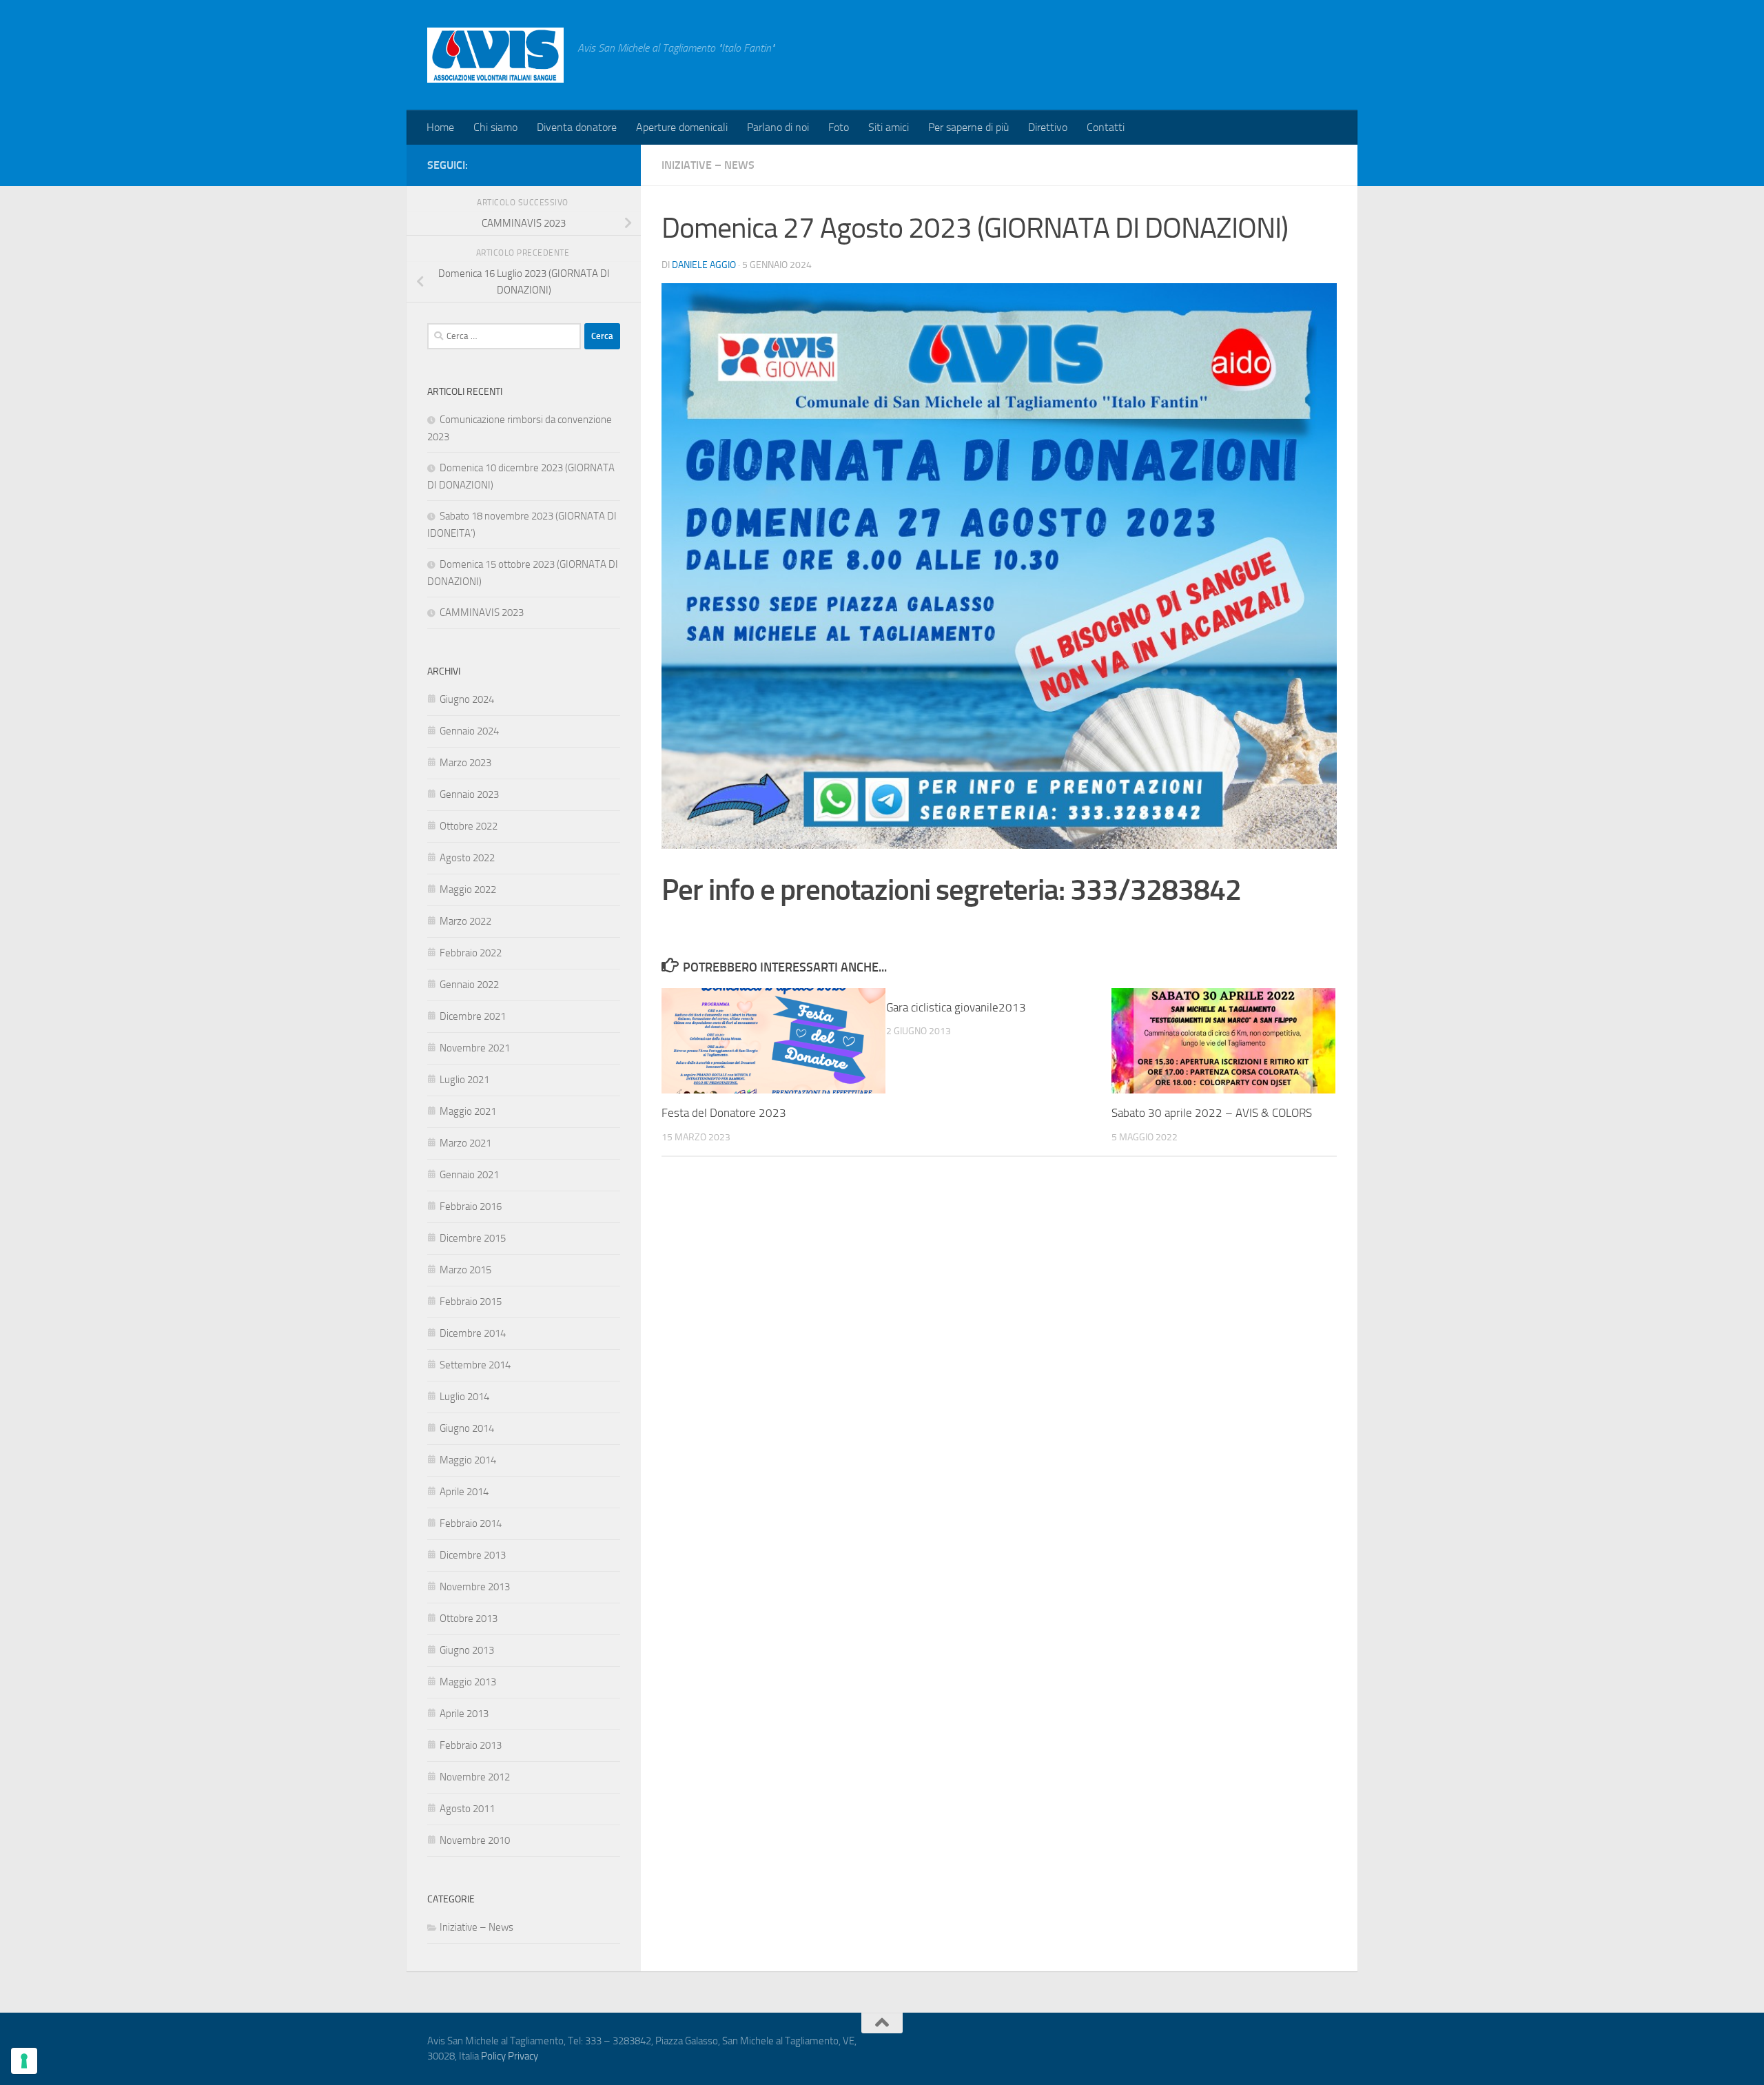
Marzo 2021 (465, 1143)
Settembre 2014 (475, 1365)
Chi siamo (495, 127)
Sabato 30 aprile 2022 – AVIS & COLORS (1212, 1113)
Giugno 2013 (467, 1650)
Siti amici (889, 127)
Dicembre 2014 (473, 1333)
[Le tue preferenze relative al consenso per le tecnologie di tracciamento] (24, 2061)
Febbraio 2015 (471, 1302)
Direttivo (1048, 127)
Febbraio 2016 (471, 1206)
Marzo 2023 (465, 763)
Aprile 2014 (464, 1492)
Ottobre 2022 (469, 826)
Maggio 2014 (468, 1460)
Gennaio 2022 (469, 985)
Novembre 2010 (475, 1840)
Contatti (1106, 127)
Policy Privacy (510, 2056)
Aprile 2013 (464, 1714)
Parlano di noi (778, 127)
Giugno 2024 (467, 699)
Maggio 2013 (468, 1682)
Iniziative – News (708, 165)
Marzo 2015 (465, 1270)
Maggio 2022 (468, 890)
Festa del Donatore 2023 (724, 1113)
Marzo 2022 (465, 921)
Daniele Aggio (704, 265)
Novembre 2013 (475, 1587)
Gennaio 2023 (469, 794)
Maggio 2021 (468, 1111)
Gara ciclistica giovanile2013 (956, 1007)
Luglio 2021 (464, 1080)
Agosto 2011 (467, 1809)
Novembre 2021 (475, 1048)
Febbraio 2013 (471, 1745)
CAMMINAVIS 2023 (482, 613)
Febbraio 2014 (471, 1523)
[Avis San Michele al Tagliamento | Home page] (495, 55)
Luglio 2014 (464, 1397)
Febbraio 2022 (471, 953)
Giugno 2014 (467, 1428)
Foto (839, 127)
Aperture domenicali (682, 127)
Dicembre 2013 (473, 1555)
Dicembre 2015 (473, 1238)
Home (440, 127)
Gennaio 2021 (469, 1175)
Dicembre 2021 (473, 1016)
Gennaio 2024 (469, 731)
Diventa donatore (577, 127)
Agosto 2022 (467, 858)
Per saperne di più (968, 127)
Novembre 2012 (475, 1777)
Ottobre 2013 (469, 1619)
